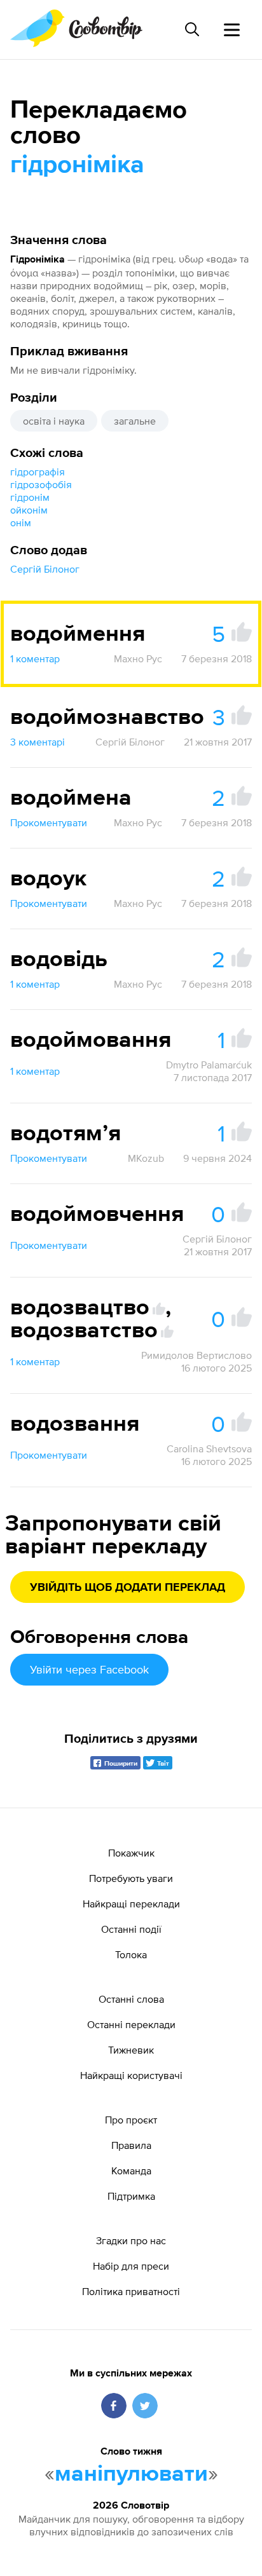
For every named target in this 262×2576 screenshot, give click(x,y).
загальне (135, 421)
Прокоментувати (49, 822)
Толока (131, 1954)
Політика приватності (131, 2291)
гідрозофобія (41, 484)
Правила (131, 2145)
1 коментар (35, 658)
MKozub (146, 1158)
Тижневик (131, 2050)
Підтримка (131, 2196)
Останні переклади (131, 2024)
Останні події (131, 1929)
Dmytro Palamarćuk (209, 1065)
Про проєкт (131, 2120)
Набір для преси (131, 2266)
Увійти (89, 1669)
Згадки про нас (131, 2240)
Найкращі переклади (131, 1904)
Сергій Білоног (45, 569)
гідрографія (38, 472)
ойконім (29, 510)
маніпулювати (131, 2474)
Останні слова (131, 1999)
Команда (131, 2171)
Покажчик (131, 1853)
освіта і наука (54, 421)
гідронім (30, 497)
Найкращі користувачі (131, 2075)
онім (21, 522)
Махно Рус (138, 658)
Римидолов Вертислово (197, 1355)
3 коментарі (38, 742)
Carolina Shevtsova (209, 1448)
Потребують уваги (131, 1878)
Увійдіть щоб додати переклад (128, 1588)
